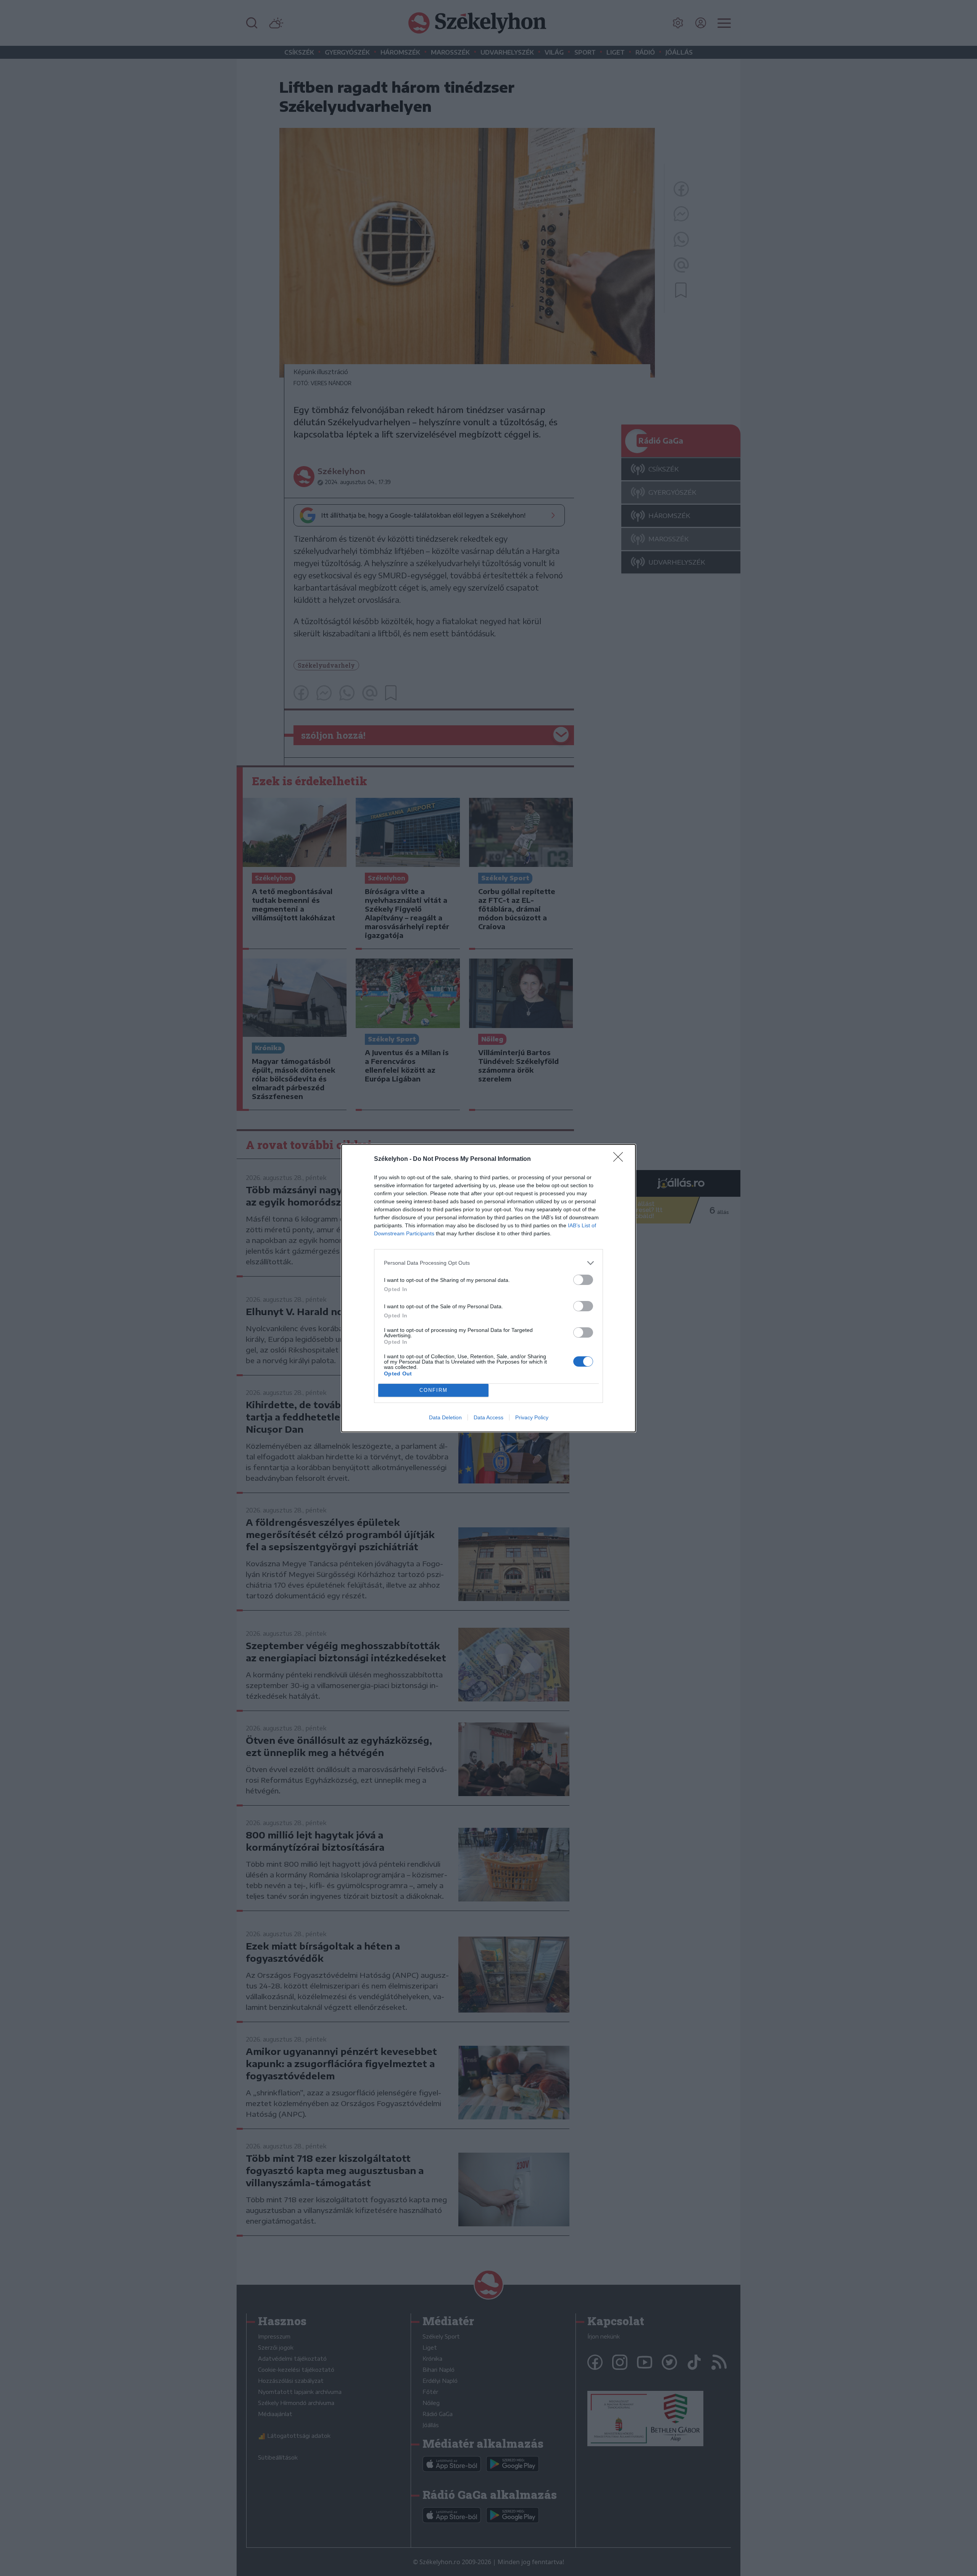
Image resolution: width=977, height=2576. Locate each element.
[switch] (583, 1280)
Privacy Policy (532, 1417)
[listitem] (488, 1263)
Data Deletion (445, 1417)
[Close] (621, 1159)
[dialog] (488, 1288)
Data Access (488, 1417)
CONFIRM (434, 1390)
